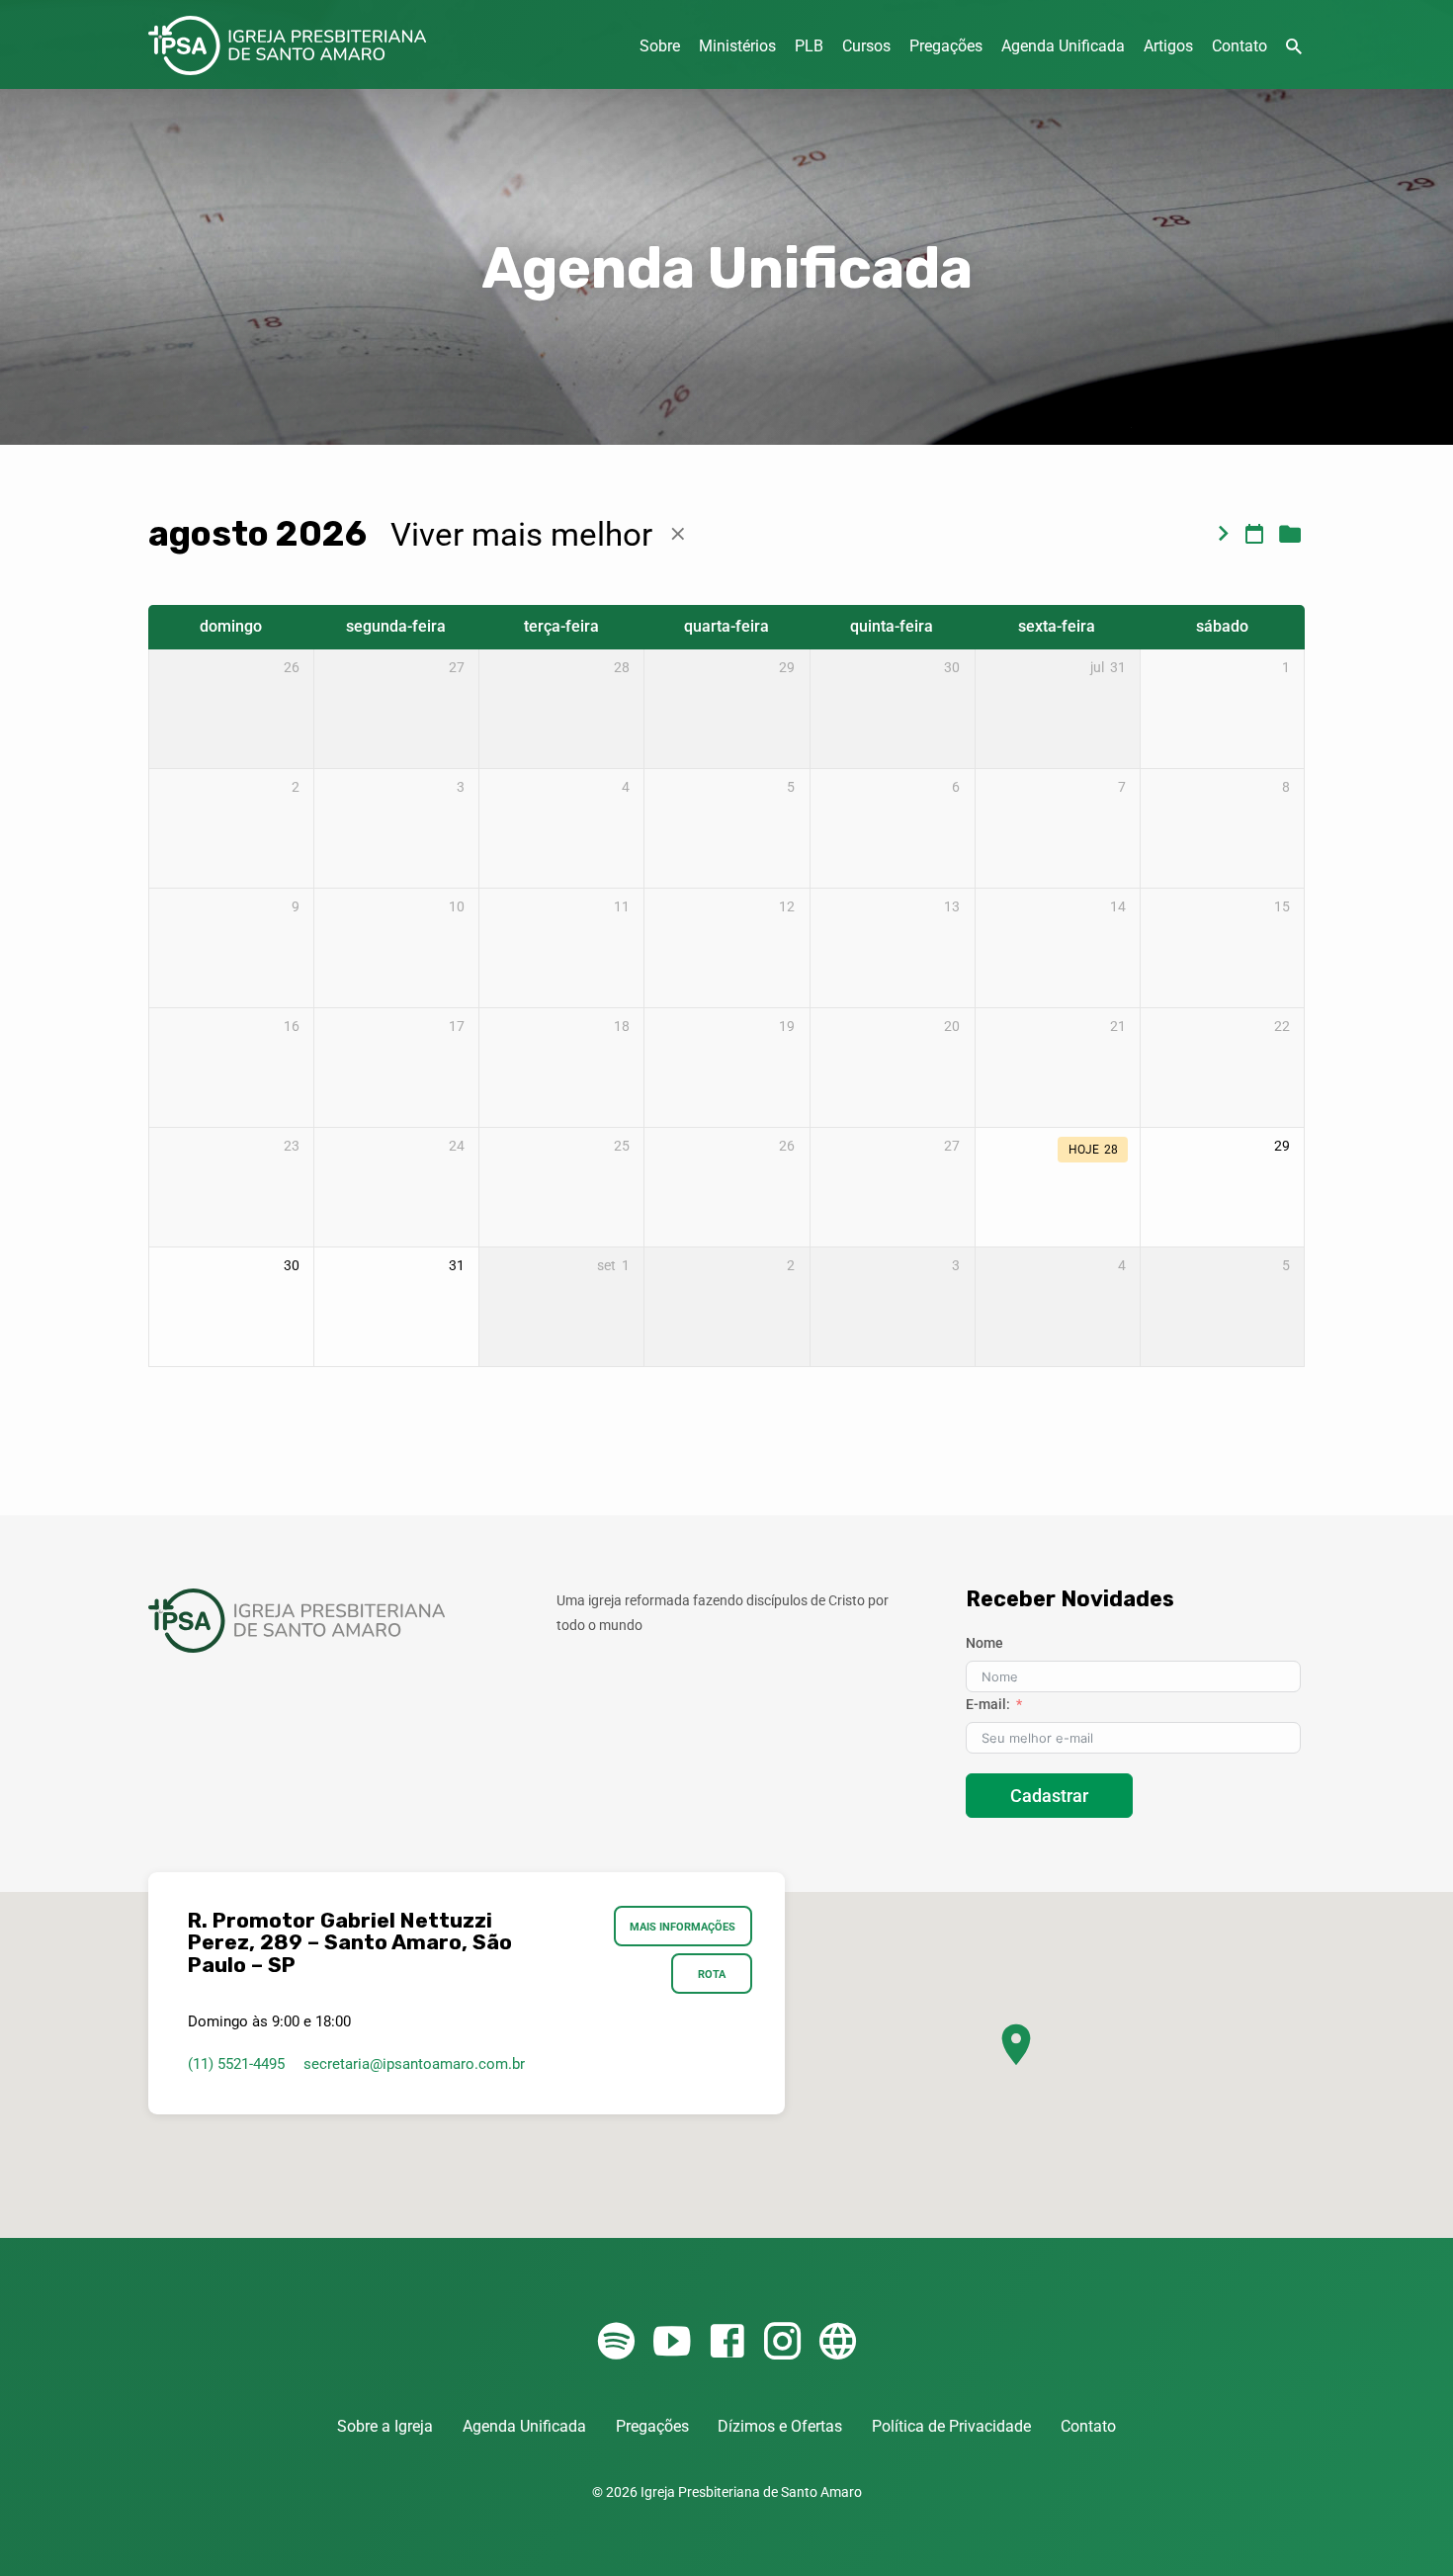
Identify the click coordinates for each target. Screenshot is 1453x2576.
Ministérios (737, 46)
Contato (1239, 46)
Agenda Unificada (1063, 46)
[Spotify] (616, 2342)
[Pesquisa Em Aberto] (1294, 47)
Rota (712, 1974)
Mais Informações (684, 1927)
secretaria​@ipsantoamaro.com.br (414, 2064)
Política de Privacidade (951, 2426)
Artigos (1168, 46)
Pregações (946, 46)
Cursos (866, 46)
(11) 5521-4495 (236, 2064)
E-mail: (988, 1704)
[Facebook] (727, 2342)
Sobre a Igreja (385, 2426)
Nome (984, 1643)
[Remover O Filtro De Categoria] (678, 534)
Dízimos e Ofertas (780, 2426)
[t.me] (838, 2342)
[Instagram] (782, 2342)
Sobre (660, 46)
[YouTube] (672, 2342)
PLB (809, 46)
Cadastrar (1049, 1796)
